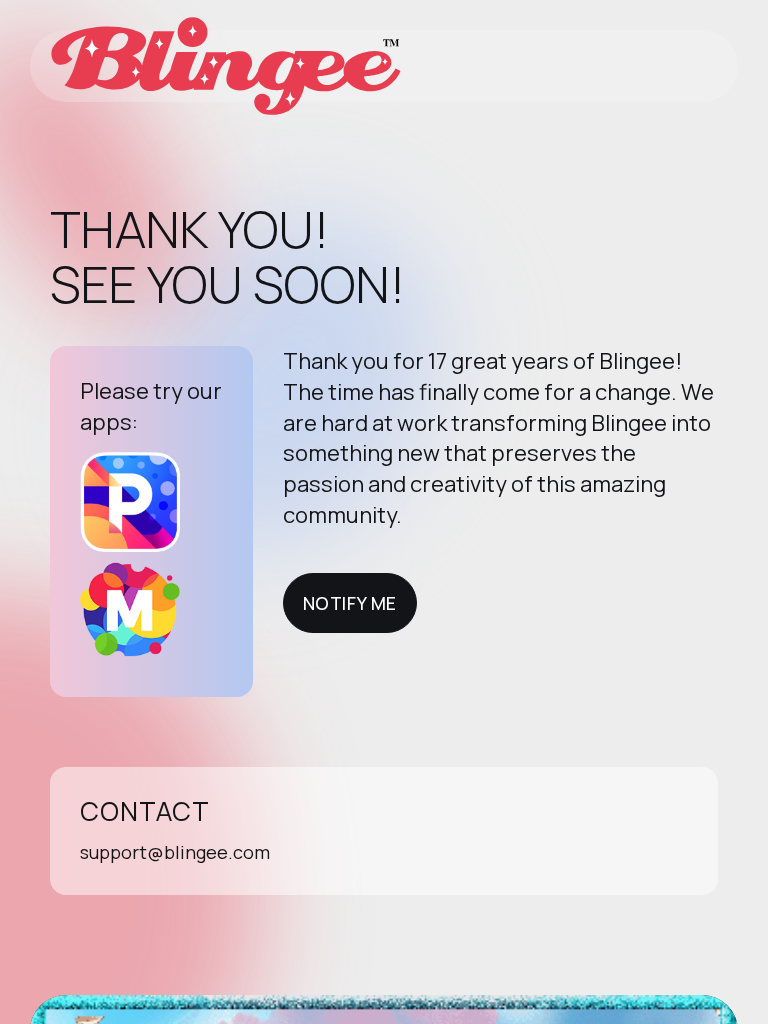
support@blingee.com (175, 852)
